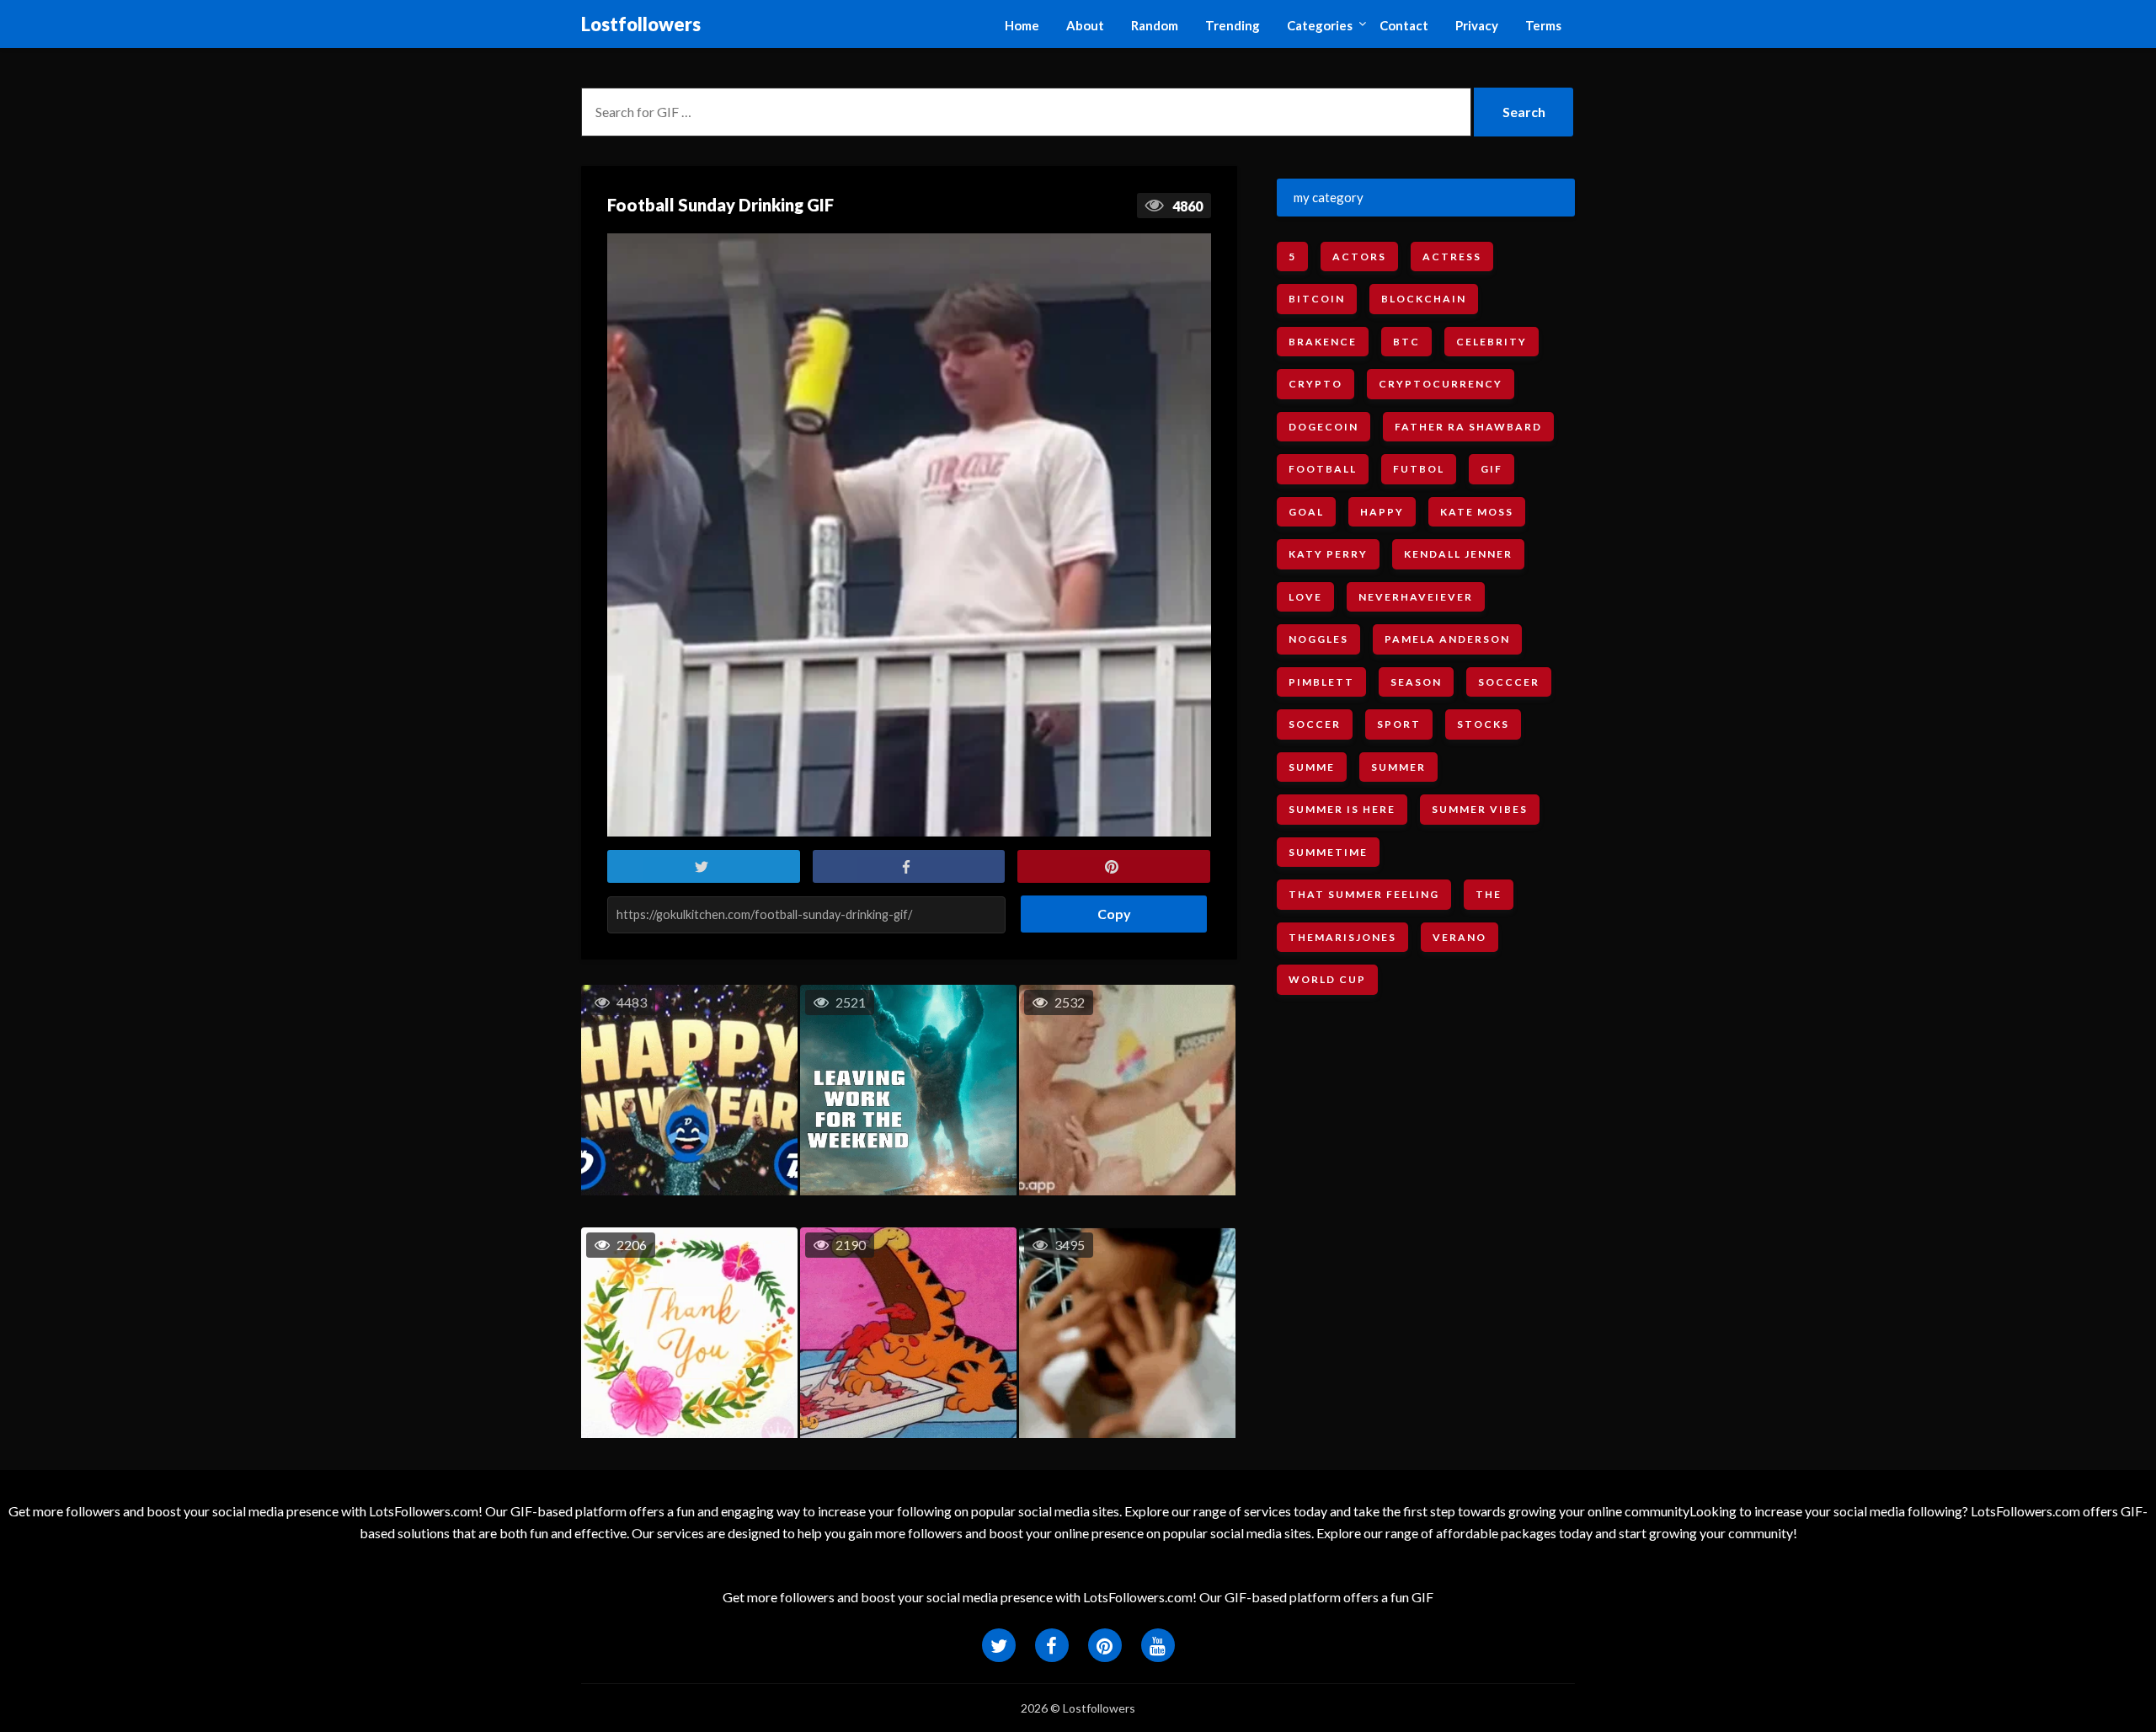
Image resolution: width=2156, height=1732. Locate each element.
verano (1460, 937)
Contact (1404, 25)
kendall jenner (1458, 554)
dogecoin (1323, 427)
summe (1312, 767)
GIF (1492, 469)
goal (1306, 512)
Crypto (1315, 384)
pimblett (1321, 682)
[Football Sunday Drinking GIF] (909, 535)
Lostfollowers (641, 24)
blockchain (1424, 299)
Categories (1320, 25)
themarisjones (1342, 937)
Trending (1233, 25)
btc (1406, 342)
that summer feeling (1364, 894)
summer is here (1342, 809)
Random (1155, 25)
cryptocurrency (1441, 384)
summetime (1328, 852)
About (1085, 25)
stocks (1483, 724)
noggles (1318, 639)
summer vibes (1480, 809)
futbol (1419, 469)
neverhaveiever (1416, 597)
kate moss (1477, 512)
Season (1416, 682)
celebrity (1492, 342)
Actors (1359, 257)
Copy (1108, 909)
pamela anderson (1447, 639)
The (1489, 894)
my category (1329, 197)
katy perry (1328, 554)
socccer (1509, 682)
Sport (1399, 724)
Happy (1382, 512)
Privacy (1477, 25)
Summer (1398, 767)
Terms (1543, 25)
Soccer (1315, 724)
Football (1323, 469)
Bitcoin (1317, 299)
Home (1022, 25)
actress (1452, 257)
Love (1305, 597)
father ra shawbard (1468, 427)
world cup (1327, 979)
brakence (1323, 342)
